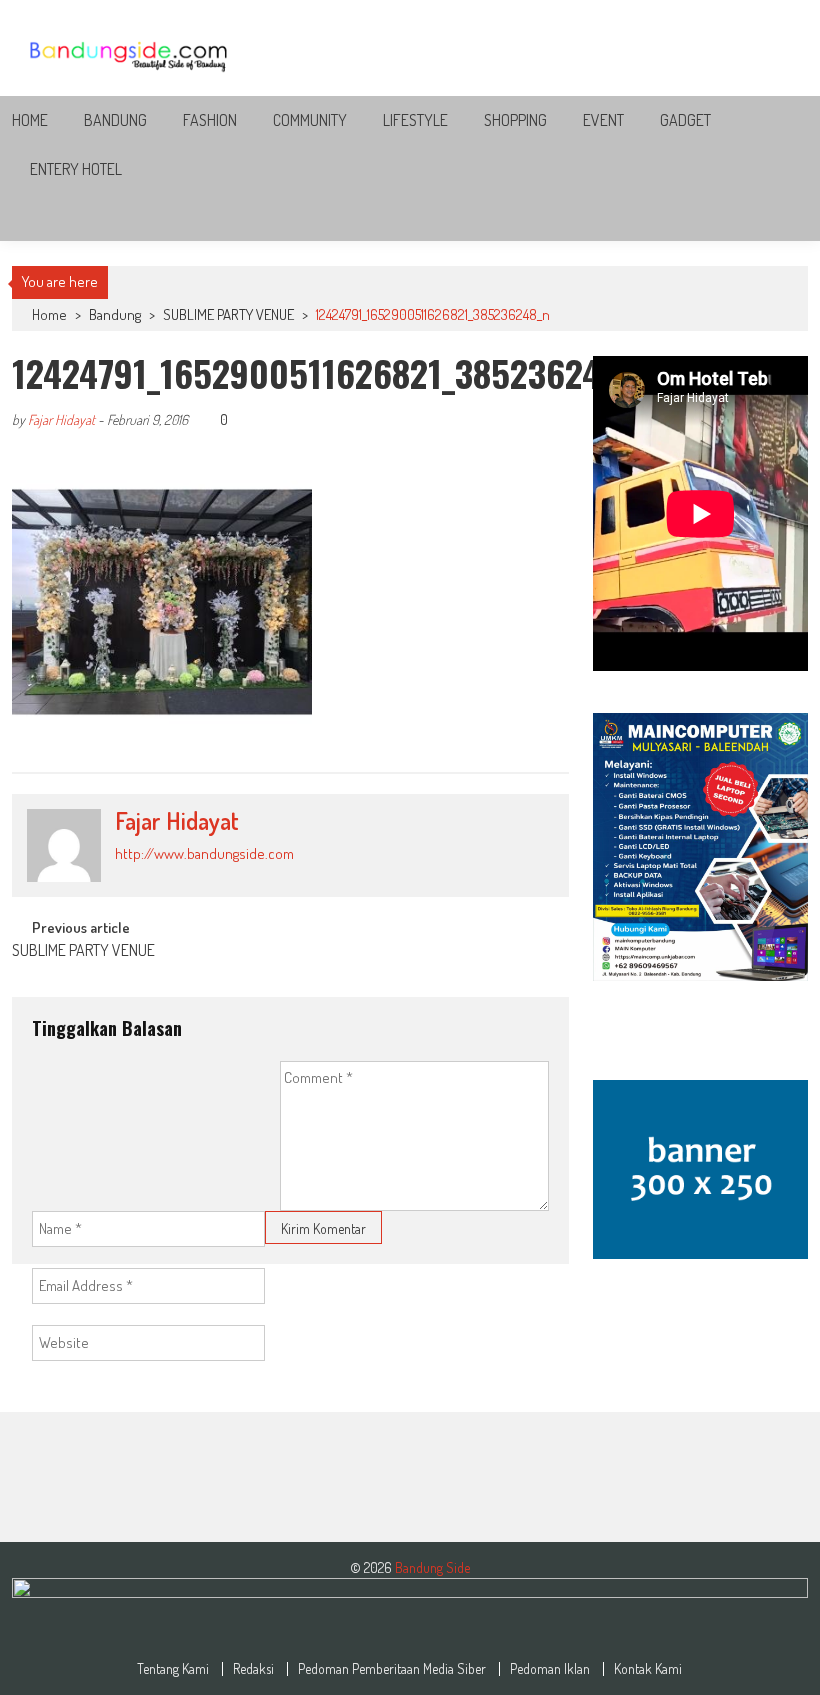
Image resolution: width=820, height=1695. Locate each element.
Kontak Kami (648, 1669)
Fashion (210, 120)
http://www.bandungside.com (204, 853)
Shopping (515, 120)
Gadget (685, 120)
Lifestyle (415, 120)
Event (603, 120)
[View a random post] (777, 217)
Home (30, 120)
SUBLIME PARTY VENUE (228, 314)
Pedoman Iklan (550, 1669)
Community (310, 120)
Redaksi (253, 1669)
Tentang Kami (173, 1669)
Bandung (115, 120)
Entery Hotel (76, 169)
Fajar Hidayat (61, 419)
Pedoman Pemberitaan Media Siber (392, 1669)
